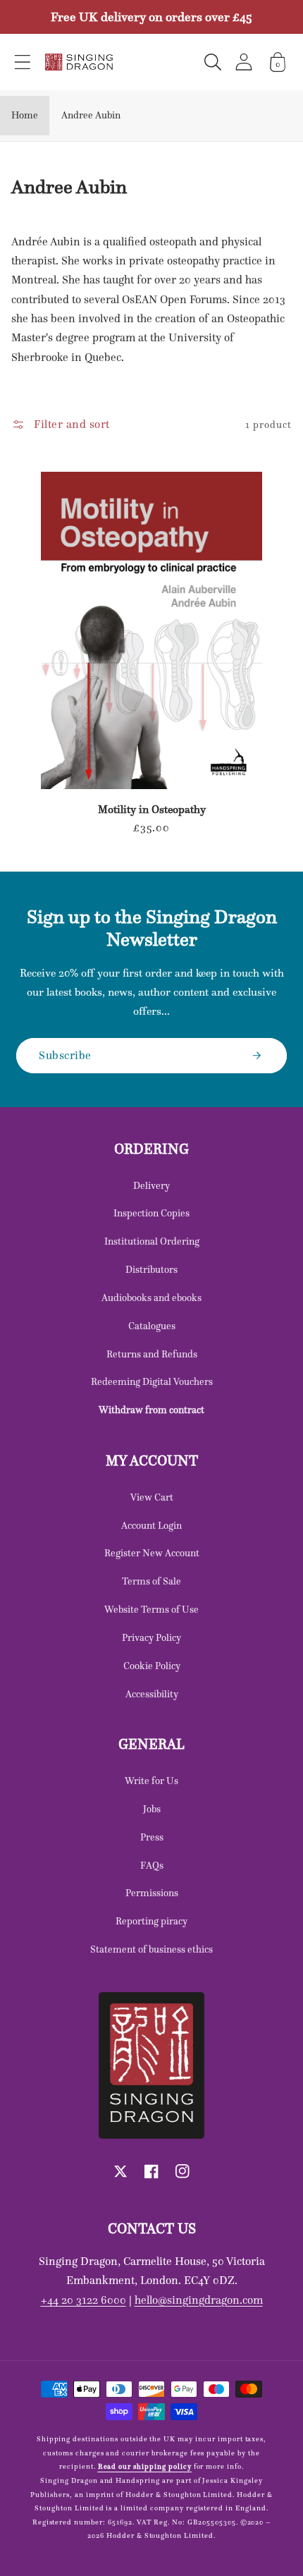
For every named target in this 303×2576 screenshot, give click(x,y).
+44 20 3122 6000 (84, 2300)
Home (25, 115)
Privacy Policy (151, 1637)
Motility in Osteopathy (152, 810)
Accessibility (152, 1694)
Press (152, 1837)
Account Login (151, 1525)
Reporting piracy (151, 1921)
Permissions (152, 1893)
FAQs (152, 1865)
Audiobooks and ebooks (151, 1298)
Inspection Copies (151, 1213)
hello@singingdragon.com (199, 2300)
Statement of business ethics (151, 1949)
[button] (23, 62)
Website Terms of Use (151, 1609)
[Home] (79, 62)
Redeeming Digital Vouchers (152, 1381)
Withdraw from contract (151, 1410)
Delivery (151, 1185)
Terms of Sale (151, 1581)
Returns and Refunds (152, 1354)
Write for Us (151, 1781)
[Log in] (244, 62)
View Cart (152, 1497)
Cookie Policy (152, 1666)
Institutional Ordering (152, 1241)
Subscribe (65, 1055)
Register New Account (152, 1553)
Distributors (151, 1269)
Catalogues (152, 1326)
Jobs (152, 1809)
